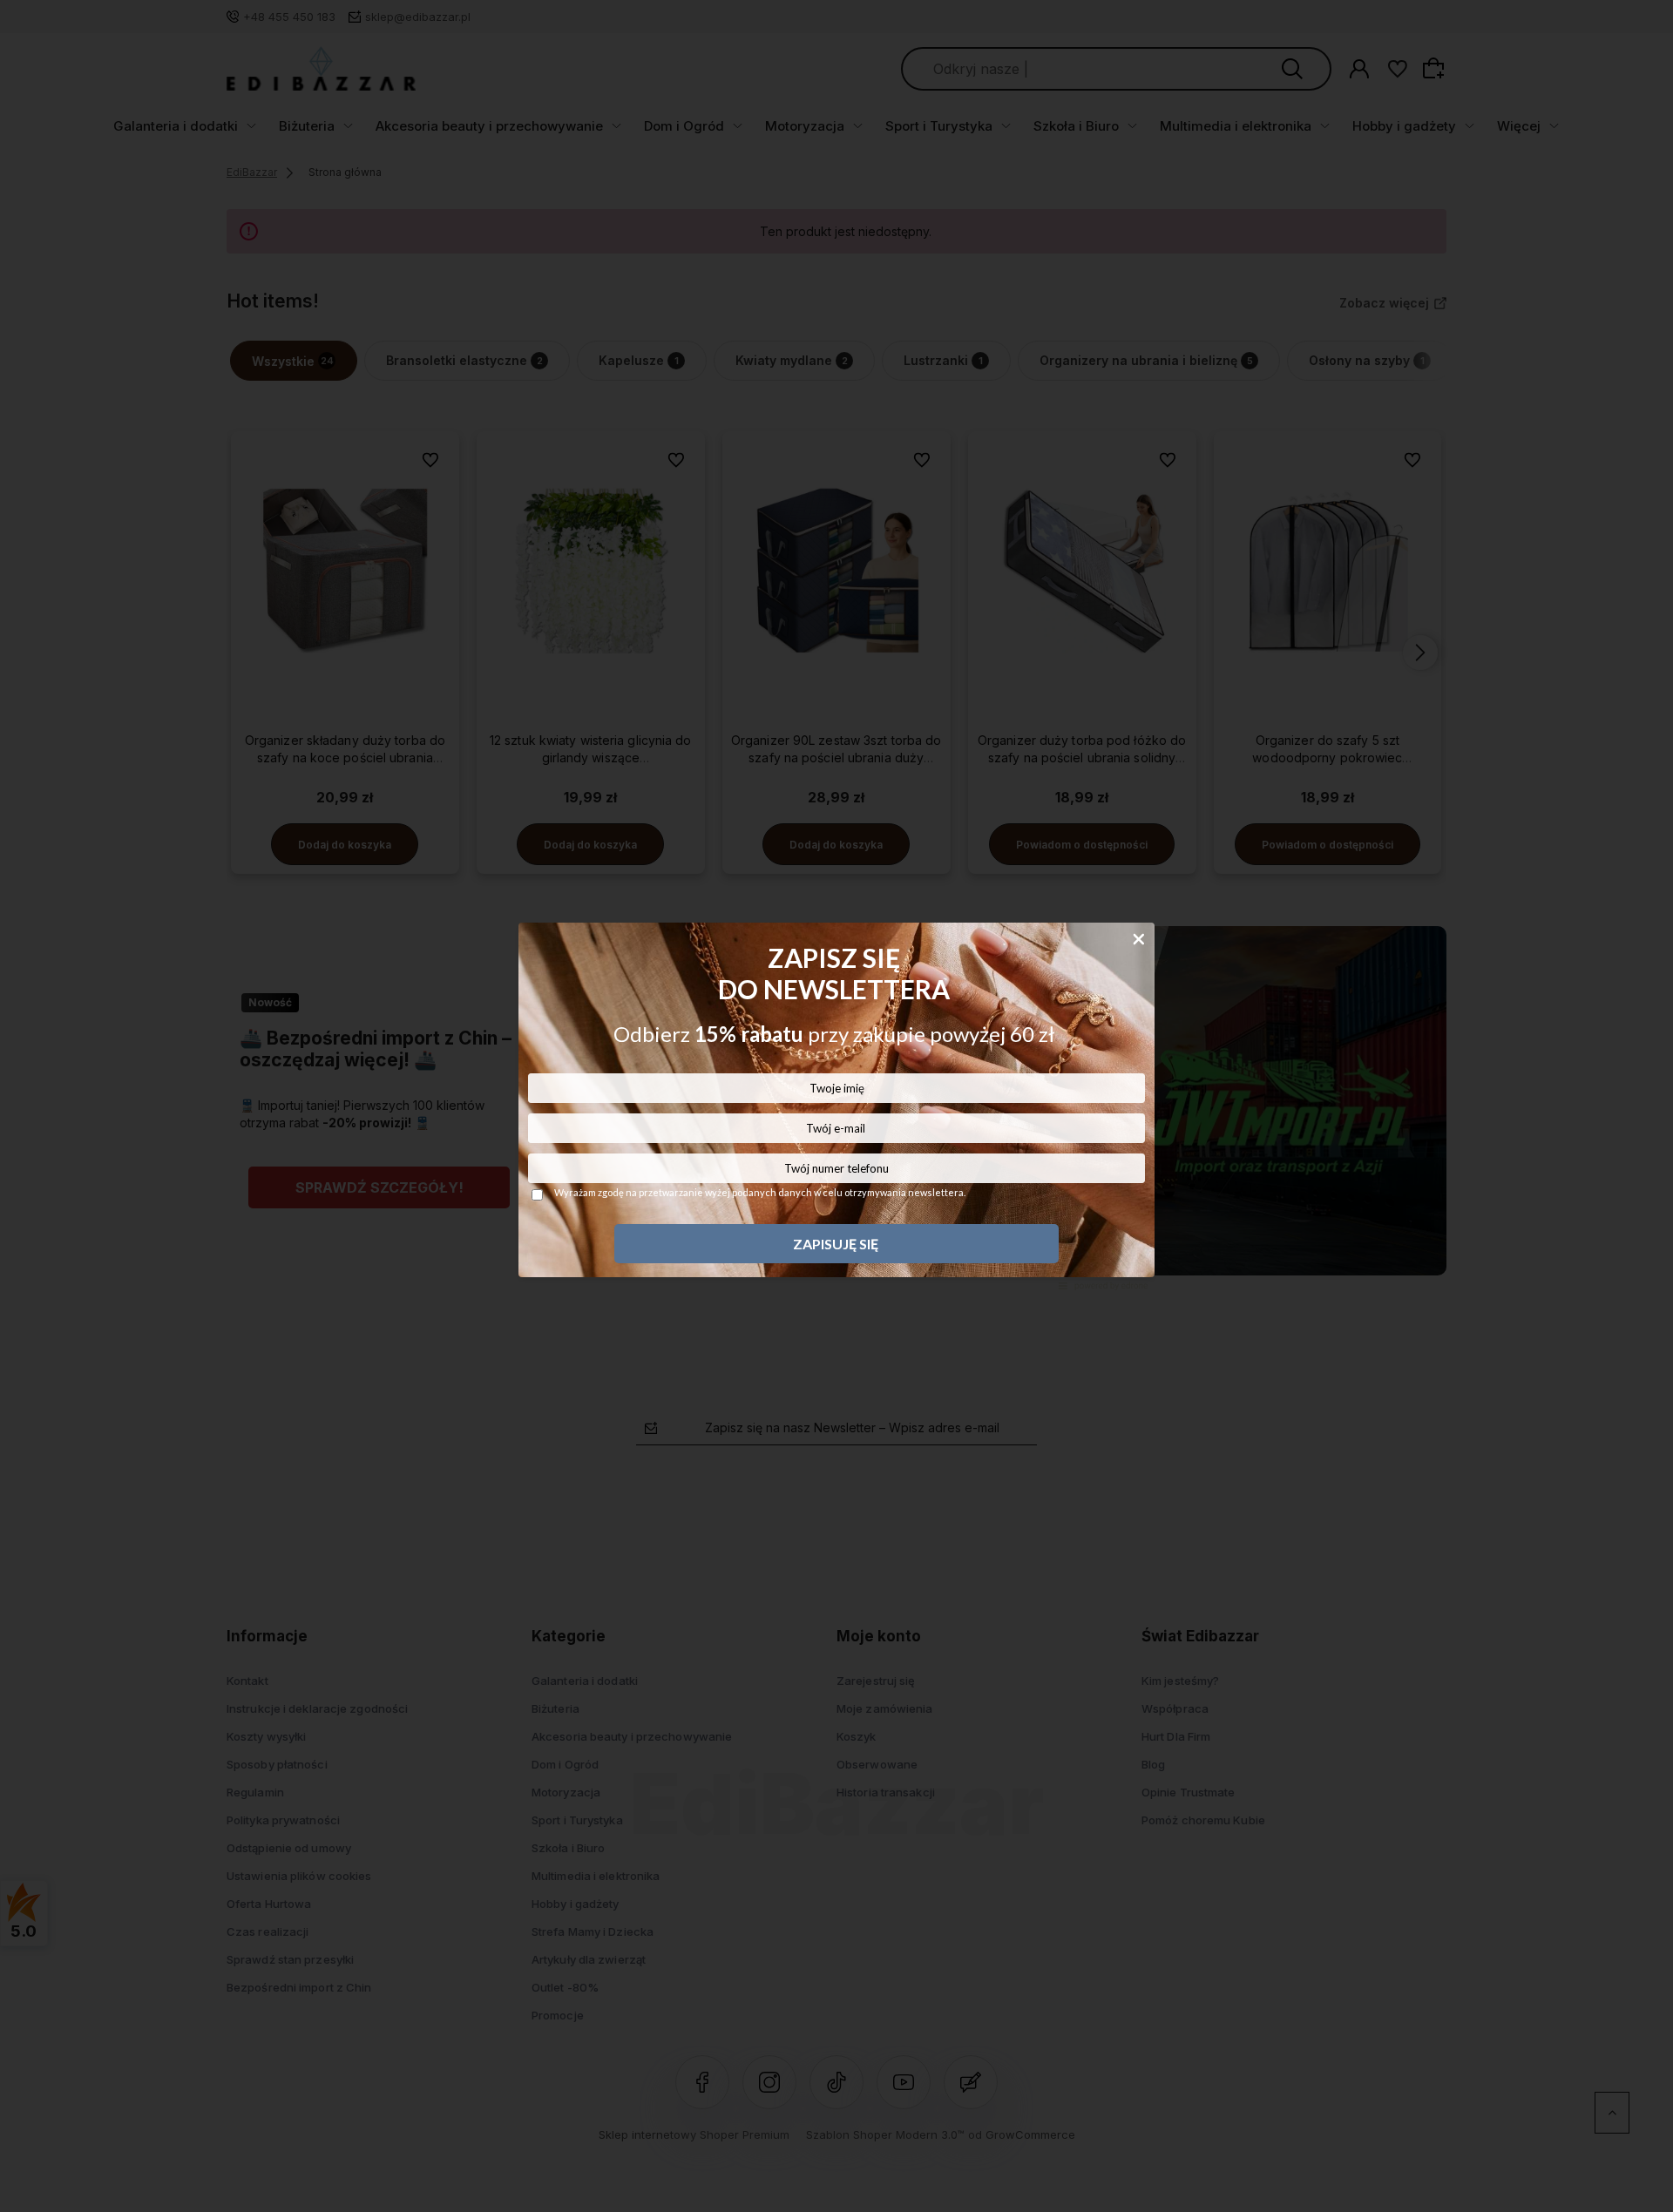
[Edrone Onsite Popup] (836, 1106)
